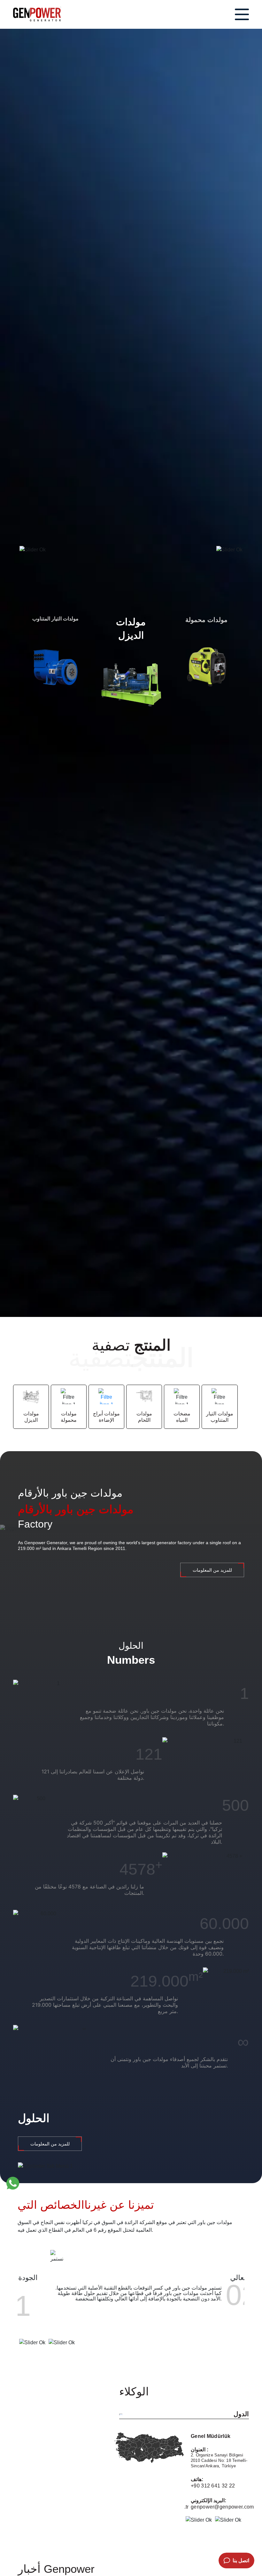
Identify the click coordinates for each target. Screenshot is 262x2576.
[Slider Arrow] (33, 550)
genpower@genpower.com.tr (225, 2507)
